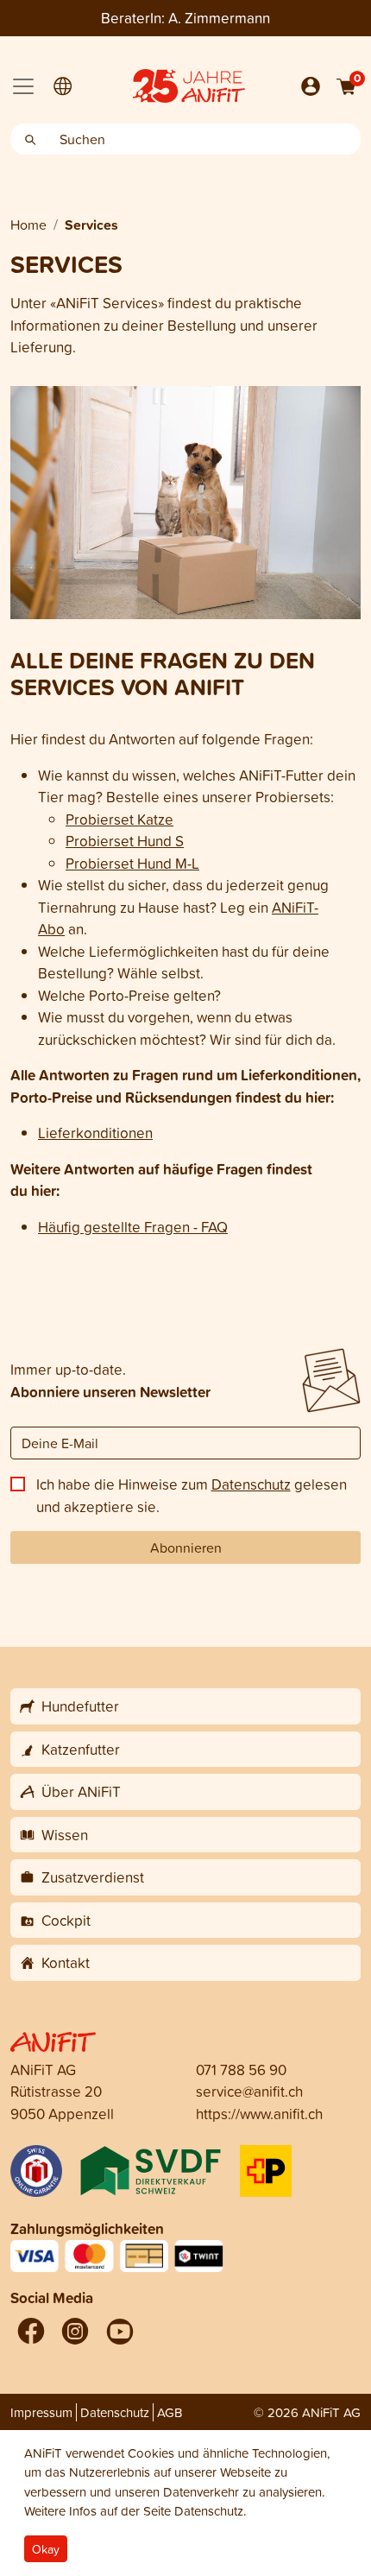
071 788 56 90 (241, 2070)
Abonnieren (186, 1547)
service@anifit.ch (249, 2091)
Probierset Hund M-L (132, 863)
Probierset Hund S (125, 841)
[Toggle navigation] (23, 86)
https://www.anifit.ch (259, 2114)
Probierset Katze (119, 819)
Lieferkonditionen (95, 1133)
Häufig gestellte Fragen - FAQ (133, 1227)
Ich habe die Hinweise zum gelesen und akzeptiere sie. (192, 1495)
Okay (46, 2549)
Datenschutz (251, 1484)
